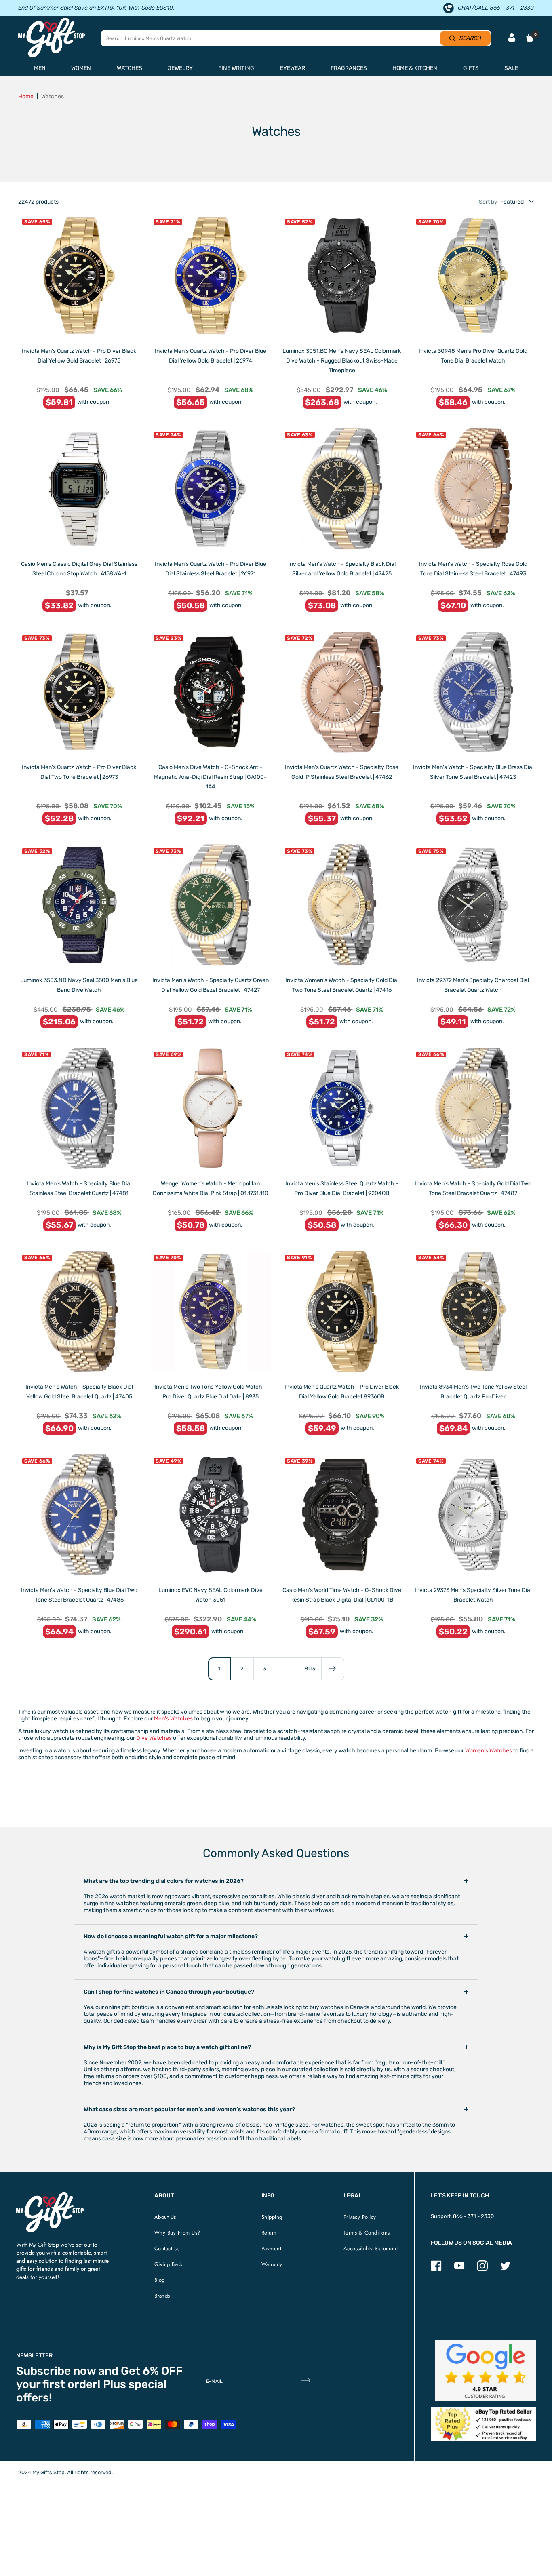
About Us (165, 2217)
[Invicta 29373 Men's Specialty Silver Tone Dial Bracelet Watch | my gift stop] (473, 1515)
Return (269, 2233)
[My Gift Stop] (50, 2196)
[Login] (512, 38)
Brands (162, 2296)
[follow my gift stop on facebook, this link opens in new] (436, 2269)
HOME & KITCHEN (415, 68)
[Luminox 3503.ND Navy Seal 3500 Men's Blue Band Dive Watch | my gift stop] (79, 905)
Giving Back (169, 2264)
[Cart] (530, 38)
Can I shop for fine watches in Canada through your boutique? (169, 1992)
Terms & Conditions (367, 2233)
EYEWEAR (293, 68)
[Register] (306, 2381)
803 (310, 1668)
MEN (40, 68)
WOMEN (81, 68)
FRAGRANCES (349, 68)
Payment (272, 2248)
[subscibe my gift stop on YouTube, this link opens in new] (459, 2269)
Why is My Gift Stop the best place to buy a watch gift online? (167, 2047)
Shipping (272, 2217)
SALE (511, 68)
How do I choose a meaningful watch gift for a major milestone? (171, 1936)
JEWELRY (180, 68)
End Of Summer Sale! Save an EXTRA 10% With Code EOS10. (96, 8)
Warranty (272, 2264)
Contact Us (167, 2248)
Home (26, 96)
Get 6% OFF (152, 2371)
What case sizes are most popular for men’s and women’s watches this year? (189, 2109)
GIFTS (471, 68)
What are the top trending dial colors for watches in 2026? (164, 1881)
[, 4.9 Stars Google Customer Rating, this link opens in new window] (486, 2371)
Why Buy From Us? (177, 2233)
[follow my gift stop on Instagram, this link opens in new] (482, 2269)
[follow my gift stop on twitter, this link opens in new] (505, 2269)
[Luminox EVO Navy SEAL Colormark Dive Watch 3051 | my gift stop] (210, 1515)
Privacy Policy (360, 2217)
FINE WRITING (236, 68)
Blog (160, 2280)
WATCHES (130, 68)
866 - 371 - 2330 (473, 2216)
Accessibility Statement (371, 2248)
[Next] (333, 1669)
